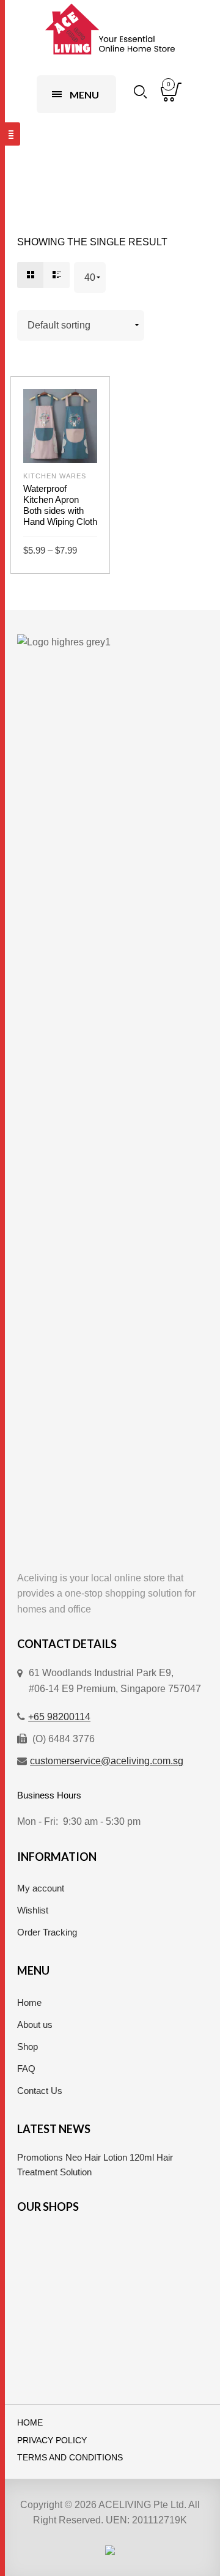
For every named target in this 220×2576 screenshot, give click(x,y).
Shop (28, 2047)
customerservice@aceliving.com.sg (107, 1761)
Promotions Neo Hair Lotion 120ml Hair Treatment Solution (95, 2165)
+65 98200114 (59, 1717)
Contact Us (40, 2091)
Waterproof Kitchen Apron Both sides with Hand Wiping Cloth (60, 505)
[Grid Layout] (30, 275)
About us (35, 2025)
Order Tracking (47, 1932)
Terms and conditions (70, 2458)
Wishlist (33, 1910)
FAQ (26, 2069)
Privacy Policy (52, 2441)
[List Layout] (57, 275)
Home (29, 2003)
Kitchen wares (55, 476)
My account (41, 1888)
